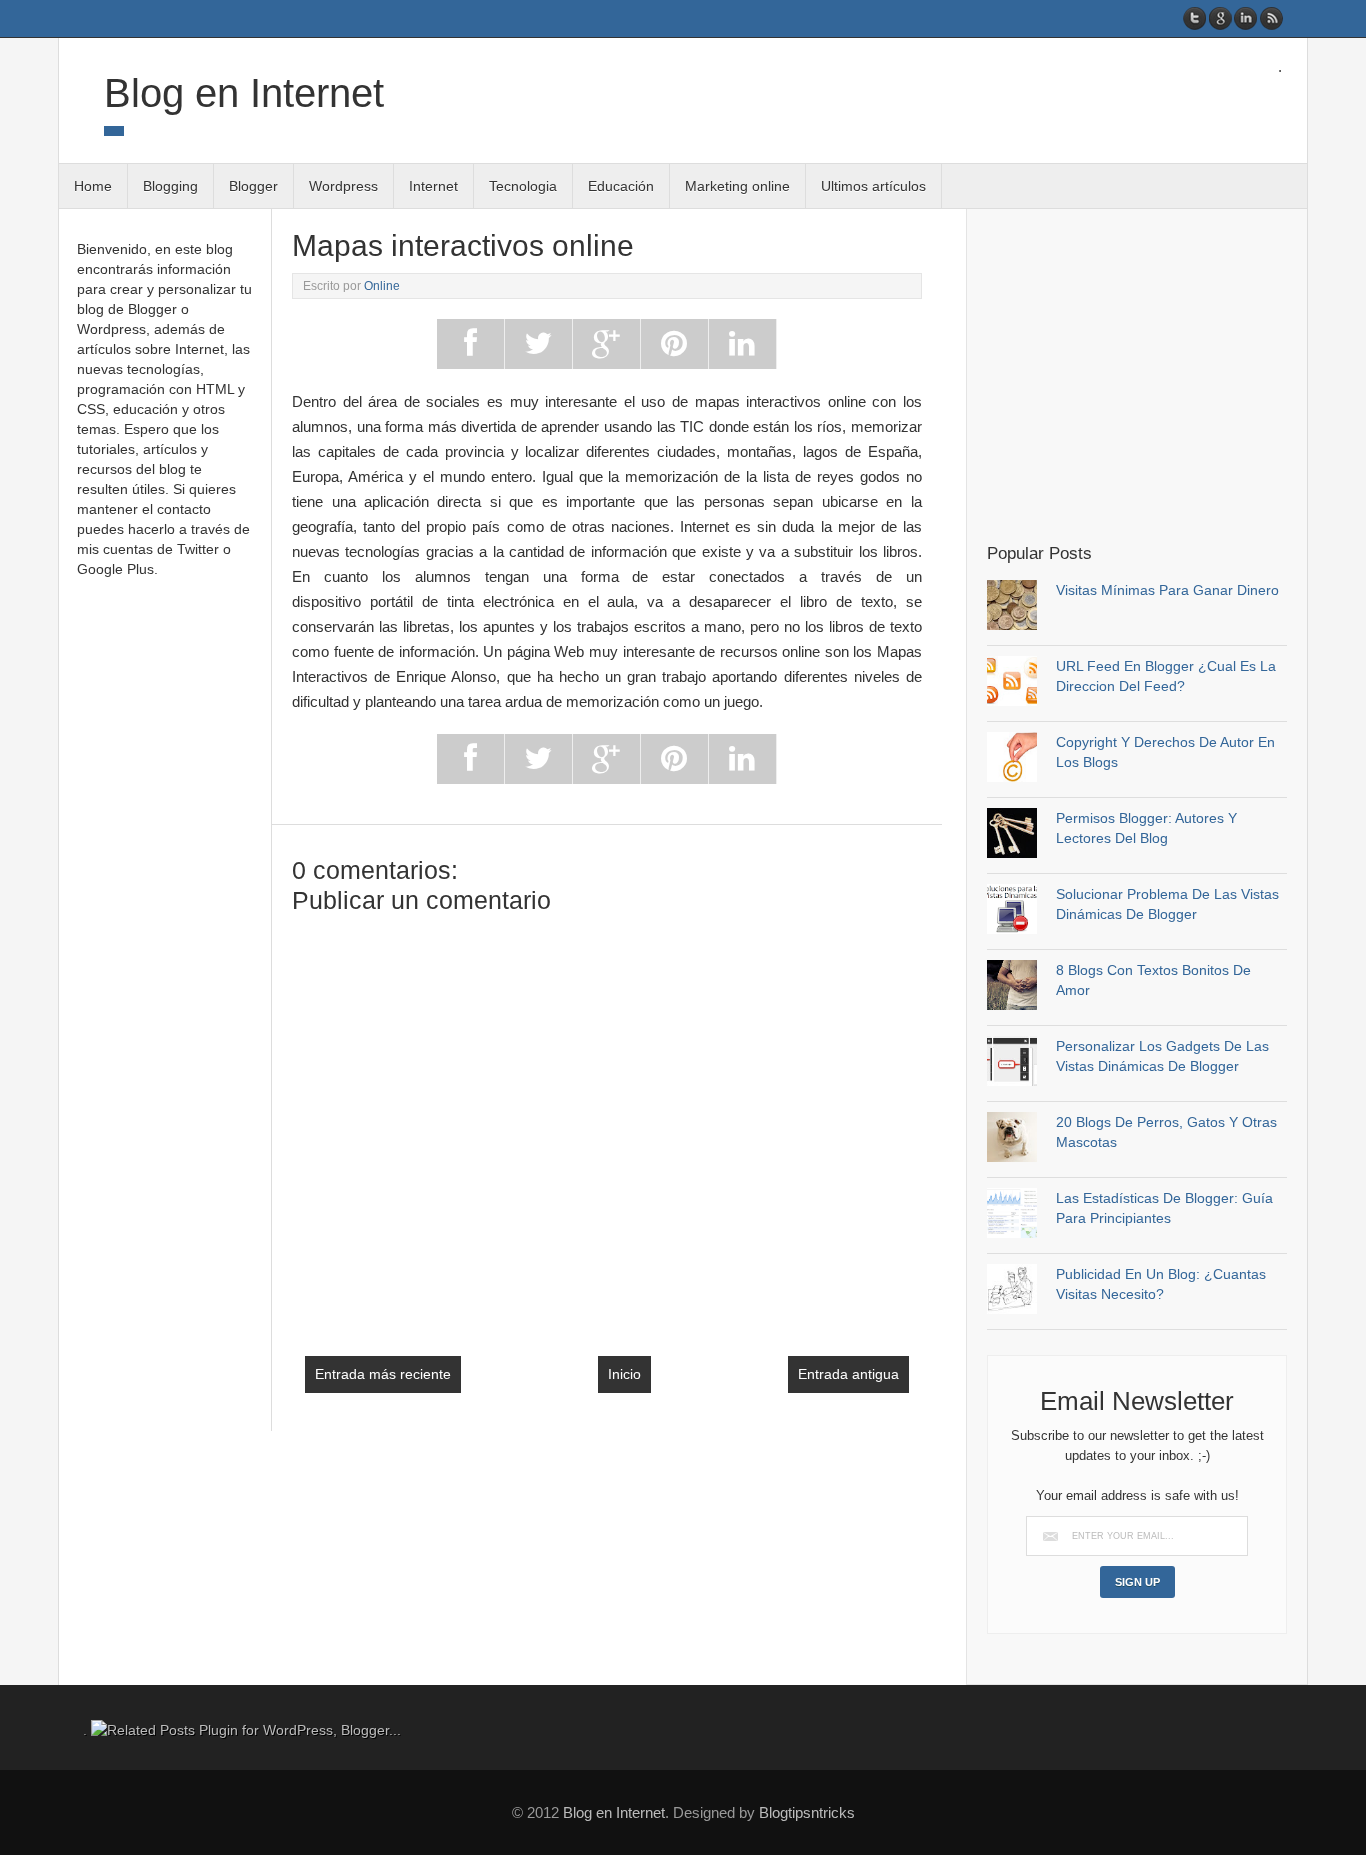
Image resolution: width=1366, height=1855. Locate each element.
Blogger (253, 186)
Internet (433, 186)
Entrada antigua (848, 1374)
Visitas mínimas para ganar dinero (1167, 590)
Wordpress (343, 186)
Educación (621, 186)
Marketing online (737, 186)
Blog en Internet (244, 93)
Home (93, 186)
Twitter (1195, 18)
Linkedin (1245, 18)
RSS (1270, 18)
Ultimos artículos (873, 186)
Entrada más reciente (383, 1374)
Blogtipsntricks (807, 1812)
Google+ (1220, 18)
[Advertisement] (1155, 374)
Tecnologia (523, 186)
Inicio (624, 1374)
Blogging (170, 186)
